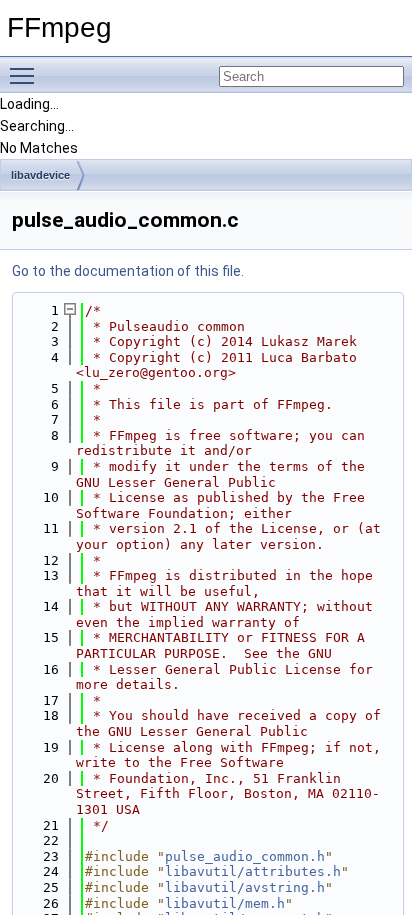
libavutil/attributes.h (253, 871)
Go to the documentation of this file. (128, 271)
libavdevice (40, 175)
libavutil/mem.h (225, 903)
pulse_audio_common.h (245, 856)
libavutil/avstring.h (245, 887)
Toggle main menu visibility (26, 75)
